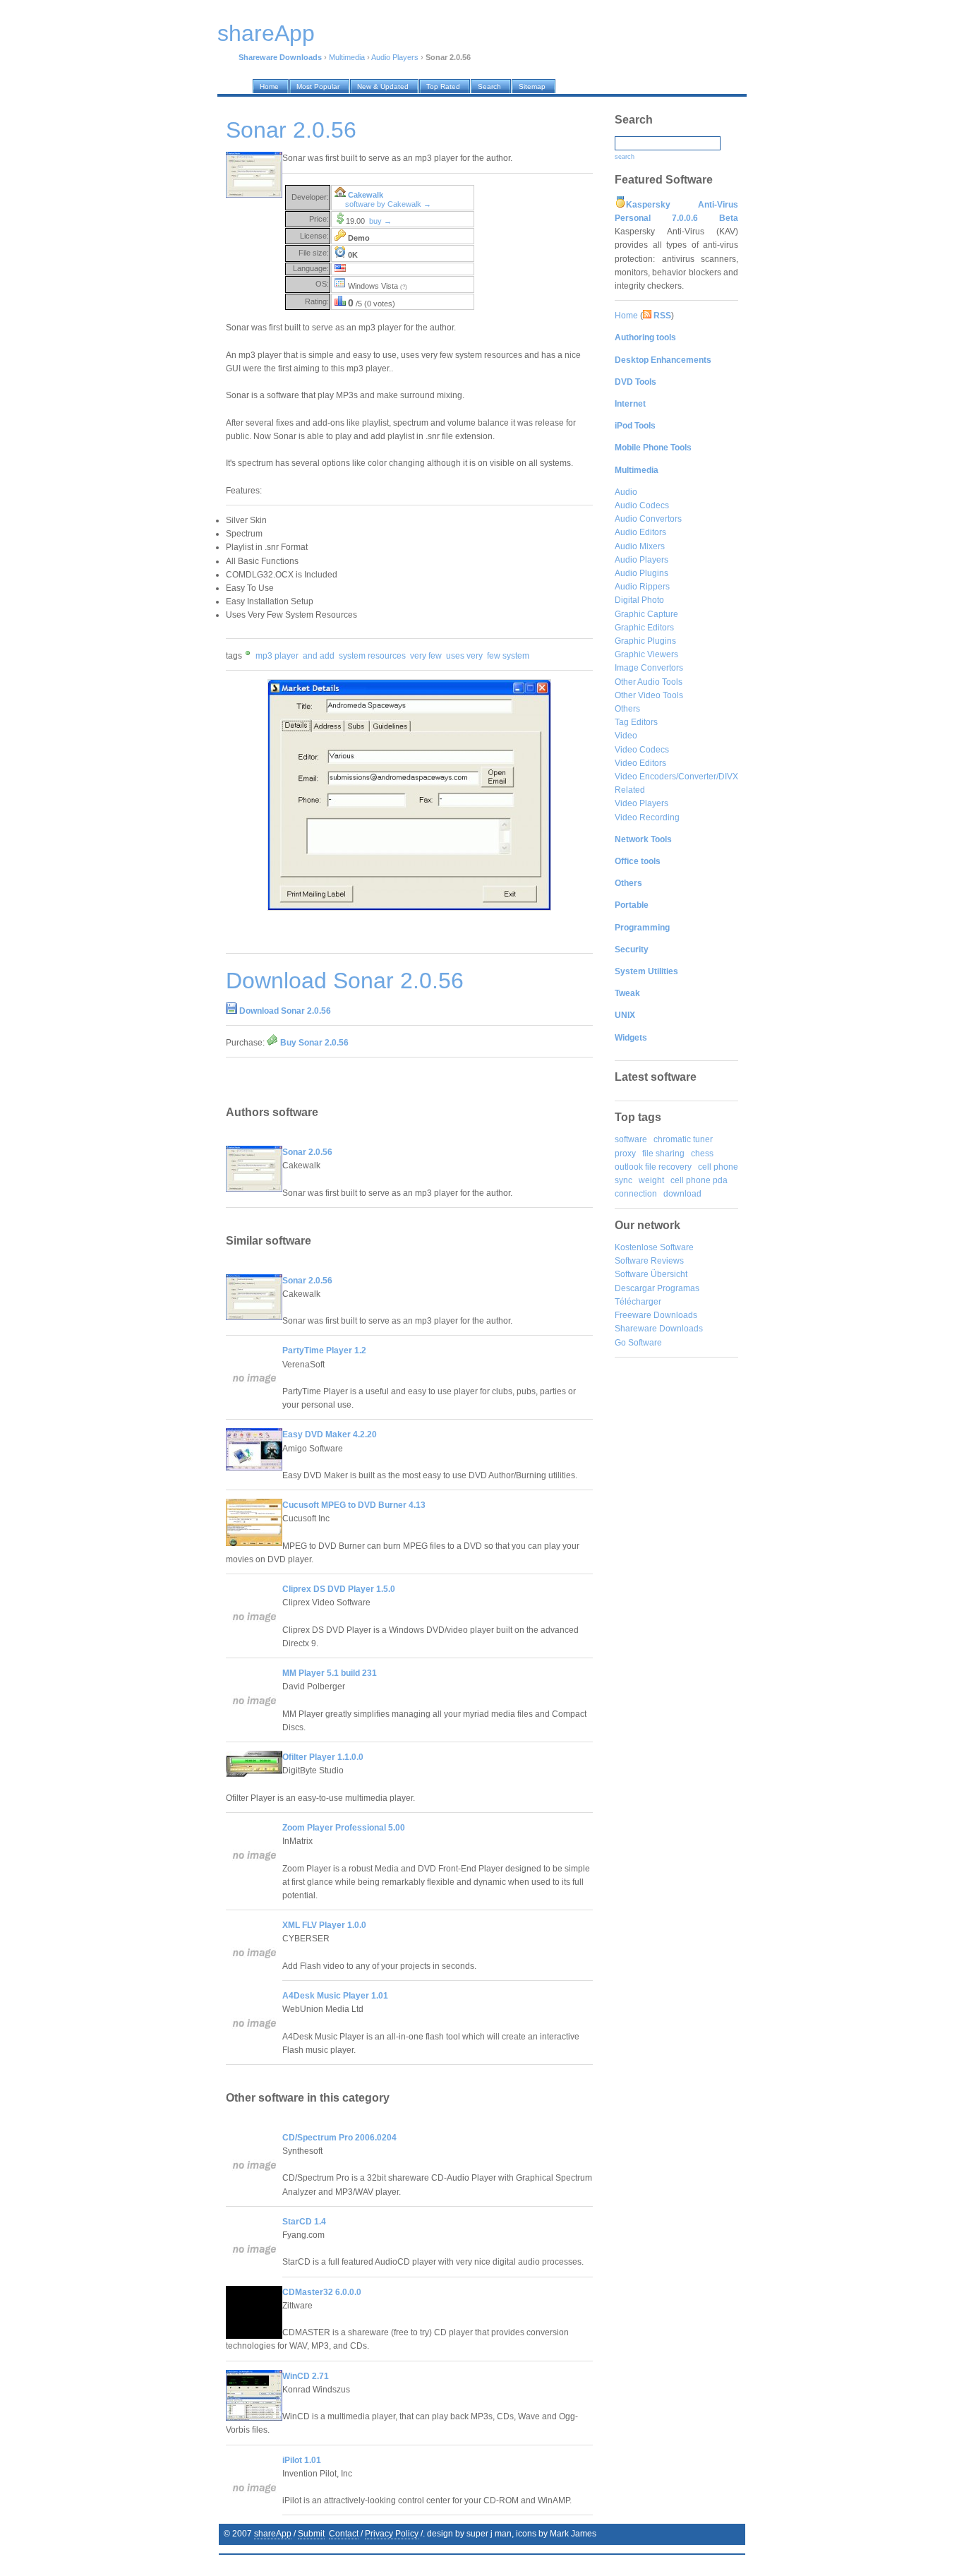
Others (627, 709)
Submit (311, 2534)
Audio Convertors (648, 519)
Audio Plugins (641, 573)
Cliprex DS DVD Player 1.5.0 (339, 1589)
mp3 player (277, 656)
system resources (372, 656)
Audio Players (395, 57)
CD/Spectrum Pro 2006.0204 (339, 2138)
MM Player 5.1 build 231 (330, 1673)
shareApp (273, 2534)
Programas (678, 1288)
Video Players (641, 803)
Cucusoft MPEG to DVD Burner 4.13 (354, 1505)
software (631, 1139)
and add (319, 656)
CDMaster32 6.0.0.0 (322, 2292)
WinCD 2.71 (306, 2376)
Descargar (635, 1288)
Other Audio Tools (649, 682)
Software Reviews (649, 1261)
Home (626, 316)
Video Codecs (642, 750)
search (625, 157)
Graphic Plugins (645, 641)
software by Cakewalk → (388, 204)
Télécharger (638, 1302)
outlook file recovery (653, 1167)
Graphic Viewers (646, 654)
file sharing (663, 1154)
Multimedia (347, 57)
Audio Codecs (642, 505)
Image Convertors (649, 668)
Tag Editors (636, 722)
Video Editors (640, 763)
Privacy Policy (392, 2534)
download (682, 1194)
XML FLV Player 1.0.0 (324, 1925)
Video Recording (647, 817)
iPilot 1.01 (302, 2460)
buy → (380, 221)
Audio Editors (640, 532)
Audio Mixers (640, 546)
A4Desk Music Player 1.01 (335, 1996)
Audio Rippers (642, 587)
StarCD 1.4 (304, 2222)
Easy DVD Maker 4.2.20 (330, 1434)
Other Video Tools (649, 695)
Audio (626, 492)
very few (426, 656)
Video (626, 736)
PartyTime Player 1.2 (324, 1350)
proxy (625, 1154)
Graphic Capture (646, 614)
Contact (344, 2534)
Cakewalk (366, 195)
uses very (464, 656)
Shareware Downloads (659, 1329)
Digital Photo (639, 600)
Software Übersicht (651, 1274)
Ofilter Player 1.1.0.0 (323, 1757)
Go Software (638, 1343)
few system (508, 656)
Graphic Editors (644, 628)
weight (651, 1180)
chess (702, 1154)
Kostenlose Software (654, 1247)
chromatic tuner (683, 1139)
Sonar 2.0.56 (307, 1152)
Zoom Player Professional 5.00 (344, 1828)
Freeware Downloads (656, 1315)
